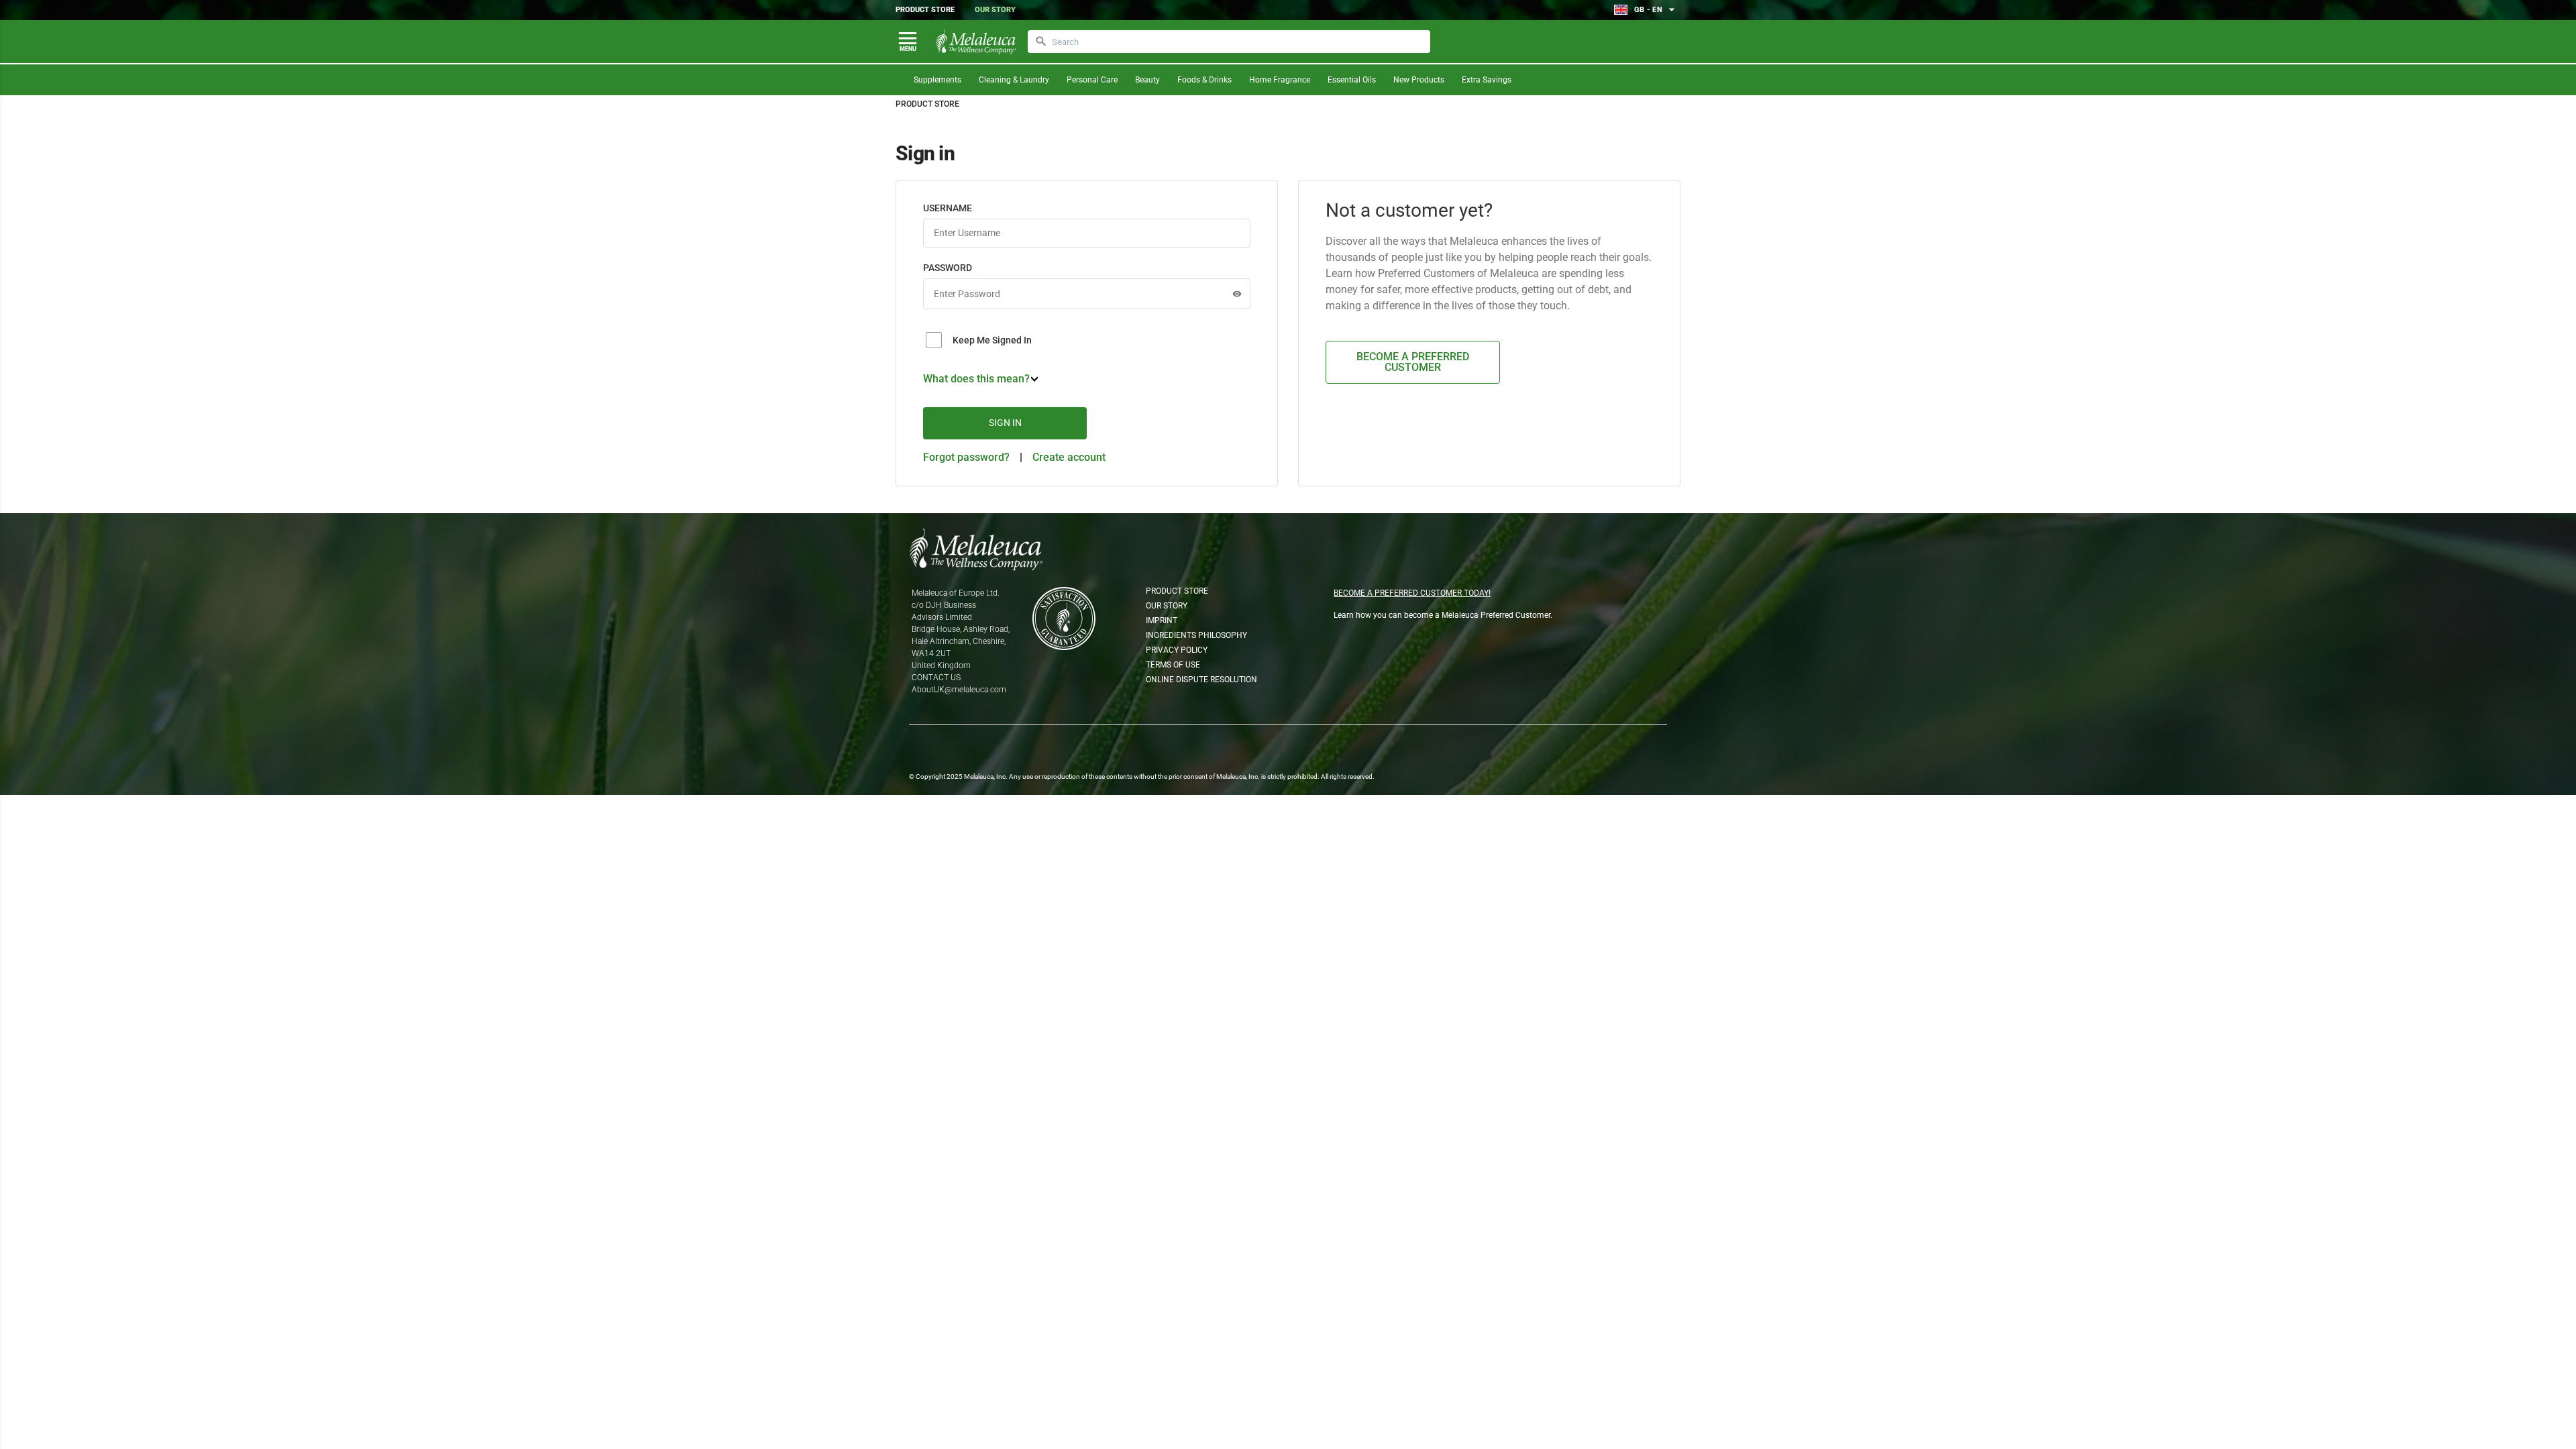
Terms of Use (1173, 665)
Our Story (995, 10)
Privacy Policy (1177, 650)
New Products (1419, 80)
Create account (1069, 457)
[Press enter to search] (1041, 42)
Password (948, 268)
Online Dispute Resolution (1201, 680)
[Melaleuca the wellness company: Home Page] (976, 42)
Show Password (1237, 294)
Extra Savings (1487, 80)
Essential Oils (1352, 80)
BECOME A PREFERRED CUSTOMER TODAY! (1412, 593)
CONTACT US (936, 678)
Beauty (1147, 80)
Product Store (925, 10)
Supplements (937, 80)
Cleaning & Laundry (1014, 80)
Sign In (1005, 423)
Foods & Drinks (1204, 80)
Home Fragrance (1280, 80)
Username (948, 208)
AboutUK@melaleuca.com (959, 690)
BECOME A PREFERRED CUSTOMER (1413, 362)
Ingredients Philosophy (1196, 635)
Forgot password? (966, 457)
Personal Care (1092, 80)
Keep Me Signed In (992, 340)
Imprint (1162, 621)
